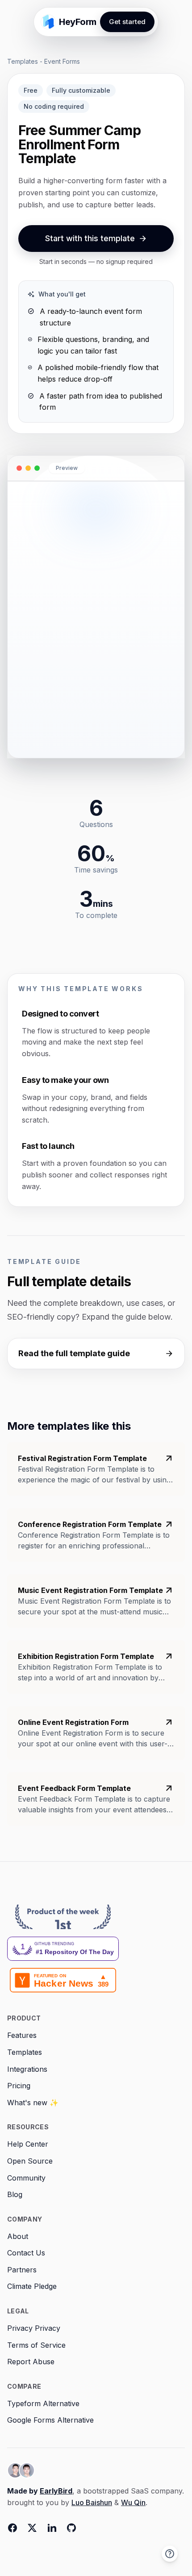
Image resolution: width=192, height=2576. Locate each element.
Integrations (27, 2069)
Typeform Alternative (43, 2403)
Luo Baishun (92, 2502)
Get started (127, 22)
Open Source (30, 2161)
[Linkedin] (52, 2528)
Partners (22, 2270)
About (18, 2236)
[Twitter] (32, 2528)
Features (22, 2035)
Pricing (19, 2086)
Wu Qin (133, 2502)
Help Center (28, 2144)
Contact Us (26, 2253)
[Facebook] (13, 2528)
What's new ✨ (33, 2103)
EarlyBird (56, 2491)
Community (26, 2178)
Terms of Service (36, 2345)
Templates (23, 61)
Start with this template (90, 238)
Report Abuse (31, 2362)
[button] (170, 2554)
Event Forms (62, 61)
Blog (15, 2194)
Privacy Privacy (34, 2328)
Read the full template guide (74, 1353)
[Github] (71, 2528)
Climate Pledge (32, 2286)
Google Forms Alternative (50, 2420)
